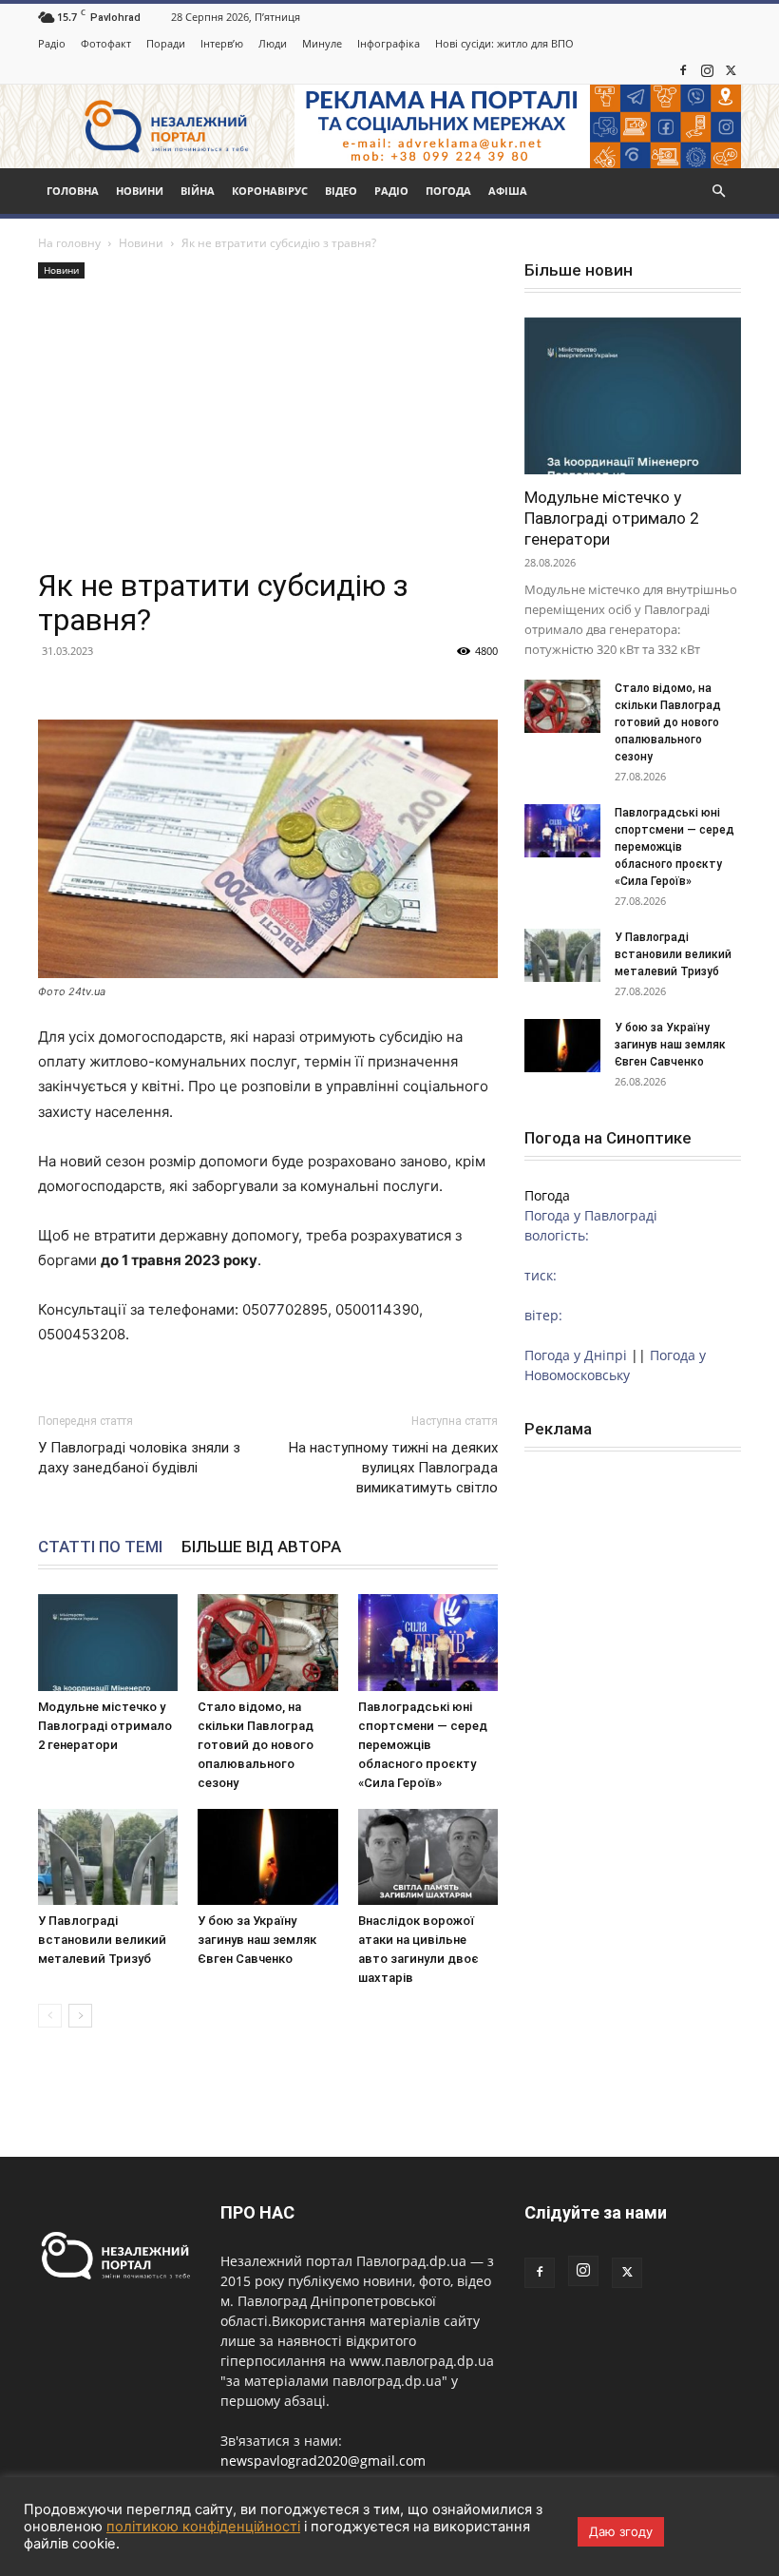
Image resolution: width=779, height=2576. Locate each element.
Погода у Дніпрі (576, 1355)
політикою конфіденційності (203, 2527)
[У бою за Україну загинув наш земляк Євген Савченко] (267, 1857)
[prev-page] (50, 2016)
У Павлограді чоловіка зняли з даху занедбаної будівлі (139, 1458)
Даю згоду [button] (621, 2531)
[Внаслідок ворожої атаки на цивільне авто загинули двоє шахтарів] (428, 1857)
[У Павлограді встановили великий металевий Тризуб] (108, 1857)
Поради (166, 43)
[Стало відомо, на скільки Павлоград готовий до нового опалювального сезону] (267, 1642)
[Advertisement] (268, 426)
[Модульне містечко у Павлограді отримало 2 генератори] (108, 1642)
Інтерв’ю (222, 43)
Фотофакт (106, 43)
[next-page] (80, 2016)
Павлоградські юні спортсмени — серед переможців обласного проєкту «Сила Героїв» (423, 1745)
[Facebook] (683, 70)
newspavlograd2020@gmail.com (323, 2461)
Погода (448, 191)
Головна (73, 191)
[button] (718, 192)
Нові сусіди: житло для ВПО (504, 43)
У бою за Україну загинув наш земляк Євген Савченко (257, 1940)
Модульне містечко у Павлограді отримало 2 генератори (105, 1726)
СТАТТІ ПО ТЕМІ (100, 1547)
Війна (198, 191)
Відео (341, 191)
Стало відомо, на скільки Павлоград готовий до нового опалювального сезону (256, 1745)
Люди (273, 43)
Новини (140, 191)
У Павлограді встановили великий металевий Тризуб (102, 1940)
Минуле (322, 43)
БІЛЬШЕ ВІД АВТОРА (261, 1547)
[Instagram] (707, 70)
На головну (69, 243)
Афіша (508, 191)
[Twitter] (731, 70)
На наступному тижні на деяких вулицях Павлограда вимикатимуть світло (393, 1468)
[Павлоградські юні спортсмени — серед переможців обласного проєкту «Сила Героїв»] (428, 1642)
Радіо (52, 43)
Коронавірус (270, 191)
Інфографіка (389, 43)
